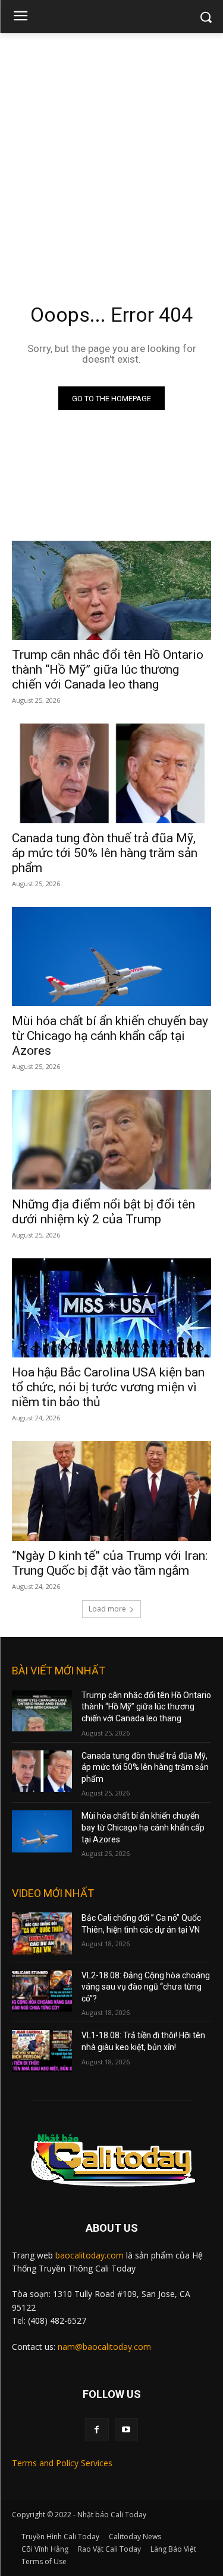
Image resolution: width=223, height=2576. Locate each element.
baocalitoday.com (89, 2255)
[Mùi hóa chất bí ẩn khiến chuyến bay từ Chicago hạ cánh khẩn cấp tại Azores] (111, 957)
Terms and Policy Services (62, 2463)
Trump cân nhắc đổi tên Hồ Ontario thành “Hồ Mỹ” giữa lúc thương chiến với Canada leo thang (108, 670)
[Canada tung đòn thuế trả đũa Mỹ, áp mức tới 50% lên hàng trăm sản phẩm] (111, 773)
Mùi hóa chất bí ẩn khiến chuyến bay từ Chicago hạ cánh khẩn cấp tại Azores (110, 1036)
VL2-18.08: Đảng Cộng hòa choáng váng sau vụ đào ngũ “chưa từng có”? (146, 1987)
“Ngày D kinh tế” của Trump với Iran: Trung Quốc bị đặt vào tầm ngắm (110, 1563)
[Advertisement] (111, 150)
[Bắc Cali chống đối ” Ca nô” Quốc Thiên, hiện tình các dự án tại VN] (42, 1933)
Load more (107, 1609)
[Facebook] (97, 2430)
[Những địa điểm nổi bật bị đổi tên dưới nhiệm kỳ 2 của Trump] (111, 1140)
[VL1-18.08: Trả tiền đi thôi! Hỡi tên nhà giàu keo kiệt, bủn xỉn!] (42, 2051)
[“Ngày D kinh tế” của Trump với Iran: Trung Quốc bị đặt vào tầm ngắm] (111, 1491)
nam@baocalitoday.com (104, 2347)
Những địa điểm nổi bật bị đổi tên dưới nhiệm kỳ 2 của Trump (103, 1212)
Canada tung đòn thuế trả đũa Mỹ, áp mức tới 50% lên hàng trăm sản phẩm (105, 853)
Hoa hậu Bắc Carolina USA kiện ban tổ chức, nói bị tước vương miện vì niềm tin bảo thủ (108, 1387)
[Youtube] (126, 2430)
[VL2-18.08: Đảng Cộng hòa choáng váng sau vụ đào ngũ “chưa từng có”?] (42, 1991)
